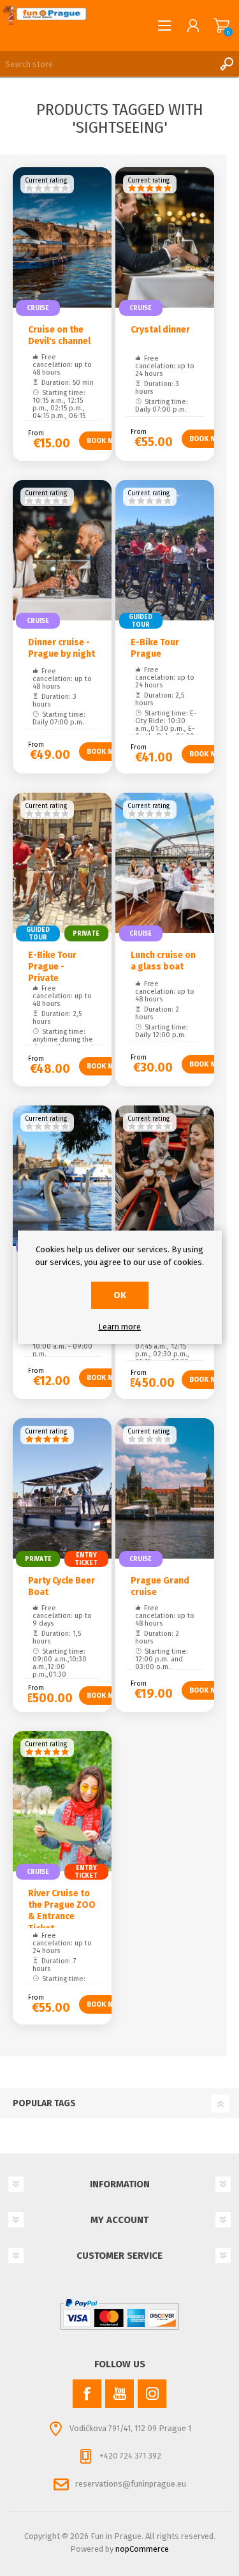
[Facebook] (87, 2394)
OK (120, 1295)
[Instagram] (152, 2394)
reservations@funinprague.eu (131, 2484)
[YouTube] (119, 2394)
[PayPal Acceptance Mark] (120, 2314)
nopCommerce (142, 2549)
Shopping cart (221, 26)
